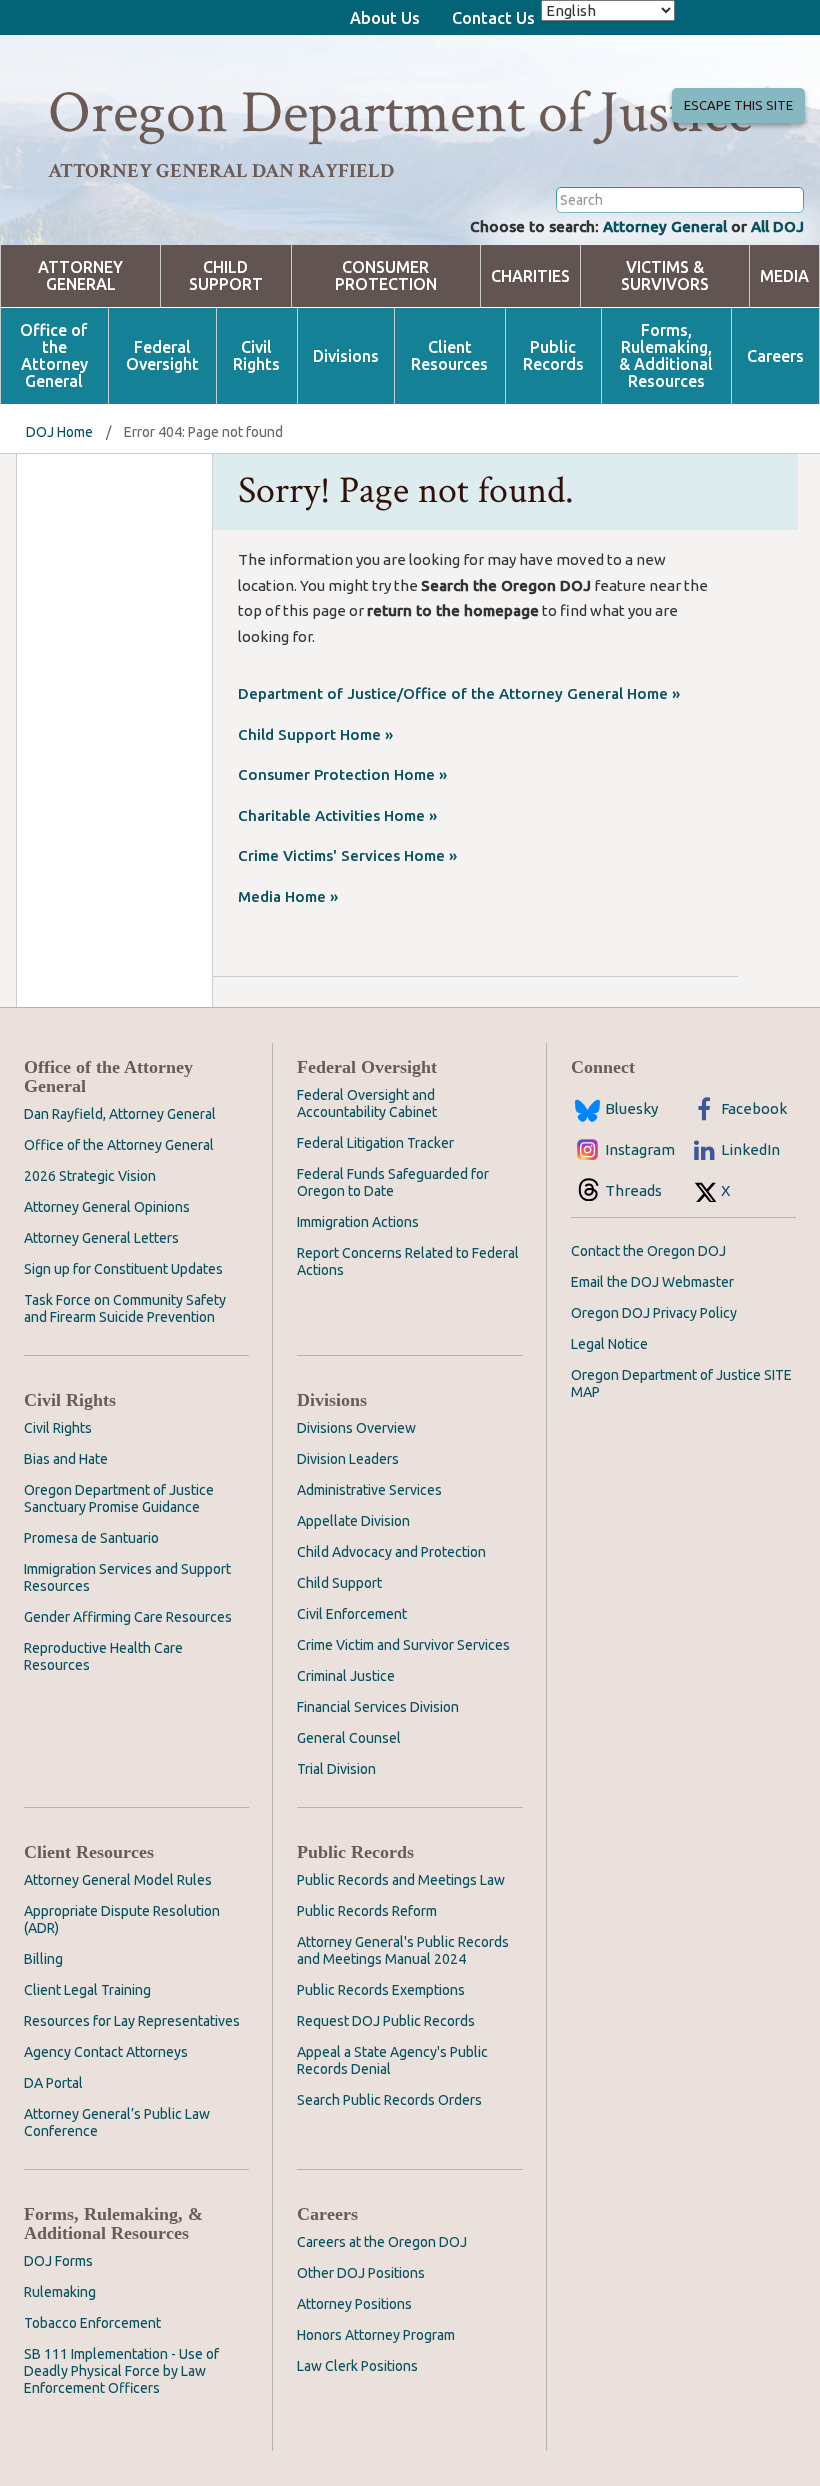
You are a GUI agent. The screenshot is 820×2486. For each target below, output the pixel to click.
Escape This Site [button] (738, 105)
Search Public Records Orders (389, 2100)
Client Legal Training (87, 1990)
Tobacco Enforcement (92, 2323)
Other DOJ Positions (361, 2273)
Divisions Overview (356, 1428)
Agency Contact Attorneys (106, 2052)
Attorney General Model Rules (118, 1880)
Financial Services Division (378, 1707)
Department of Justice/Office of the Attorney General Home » (459, 693)
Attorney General (665, 226)
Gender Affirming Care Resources (128, 1617)
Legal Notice (609, 1344)
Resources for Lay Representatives (132, 2021)
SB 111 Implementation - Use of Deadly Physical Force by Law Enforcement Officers (121, 2371)
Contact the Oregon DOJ (648, 1251)
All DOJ (777, 226)
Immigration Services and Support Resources (127, 1577)
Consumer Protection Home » (342, 774)
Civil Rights (256, 356)
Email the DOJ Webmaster (652, 1282)
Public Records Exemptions (381, 1990)
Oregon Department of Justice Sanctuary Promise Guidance (119, 1498)
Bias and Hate (66, 1459)
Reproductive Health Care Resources (103, 1656)
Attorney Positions (354, 2304)
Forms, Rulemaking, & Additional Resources (666, 356)
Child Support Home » (315, 734)
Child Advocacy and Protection (391, 1552)
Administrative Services (369, 1490)
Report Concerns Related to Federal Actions (408, 1261)
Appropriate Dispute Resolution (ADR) (122, 1919)
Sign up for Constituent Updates (123, 1269)
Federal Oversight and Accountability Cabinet (367, 1103)
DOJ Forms (58, 2261)
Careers (775, 356)
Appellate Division (353, 1521)
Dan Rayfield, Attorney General (120, 1114)
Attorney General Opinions (107, 1207)
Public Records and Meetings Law (401, 1880)
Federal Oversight (162, 356)
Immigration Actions (358, 1222)
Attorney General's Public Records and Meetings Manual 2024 (403, 1950)
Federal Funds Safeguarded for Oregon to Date (393, 1182)
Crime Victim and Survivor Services (403, 1645)
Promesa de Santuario (91, 1538)
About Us (385, 18)
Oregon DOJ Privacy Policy (654, 1313)
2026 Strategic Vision (90, 1176)
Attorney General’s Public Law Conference (117, 2122)
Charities (530, 276)
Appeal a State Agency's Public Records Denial (392, 2060)
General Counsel (349, 1738)
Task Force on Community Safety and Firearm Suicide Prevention (125, 1308)
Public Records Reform (367, 1911)
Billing (43, 1959)
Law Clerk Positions (357, 2366)
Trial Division (336, 1769)
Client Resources (449, 356)
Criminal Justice (346, 1676)
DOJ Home (59, 432)
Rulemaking (60, 2292)
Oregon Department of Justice (400, 113)
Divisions (346, 356)
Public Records (553, 356)
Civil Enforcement (352, 1614)
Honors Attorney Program (376, 2335)
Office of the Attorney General (54, 356)
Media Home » (288, 896)
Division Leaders (348, 1459)
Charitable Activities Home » (337, 815)
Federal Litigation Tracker (375, 1143)
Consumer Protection (386, 276)
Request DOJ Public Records (386, 2021)
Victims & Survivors (665, 276)
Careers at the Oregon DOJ (382, 2242)
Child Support (226, 276)
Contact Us (493, 18)
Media (784, 276)
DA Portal (53, 2083)
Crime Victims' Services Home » (347, 855)
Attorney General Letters (101, 1238)
